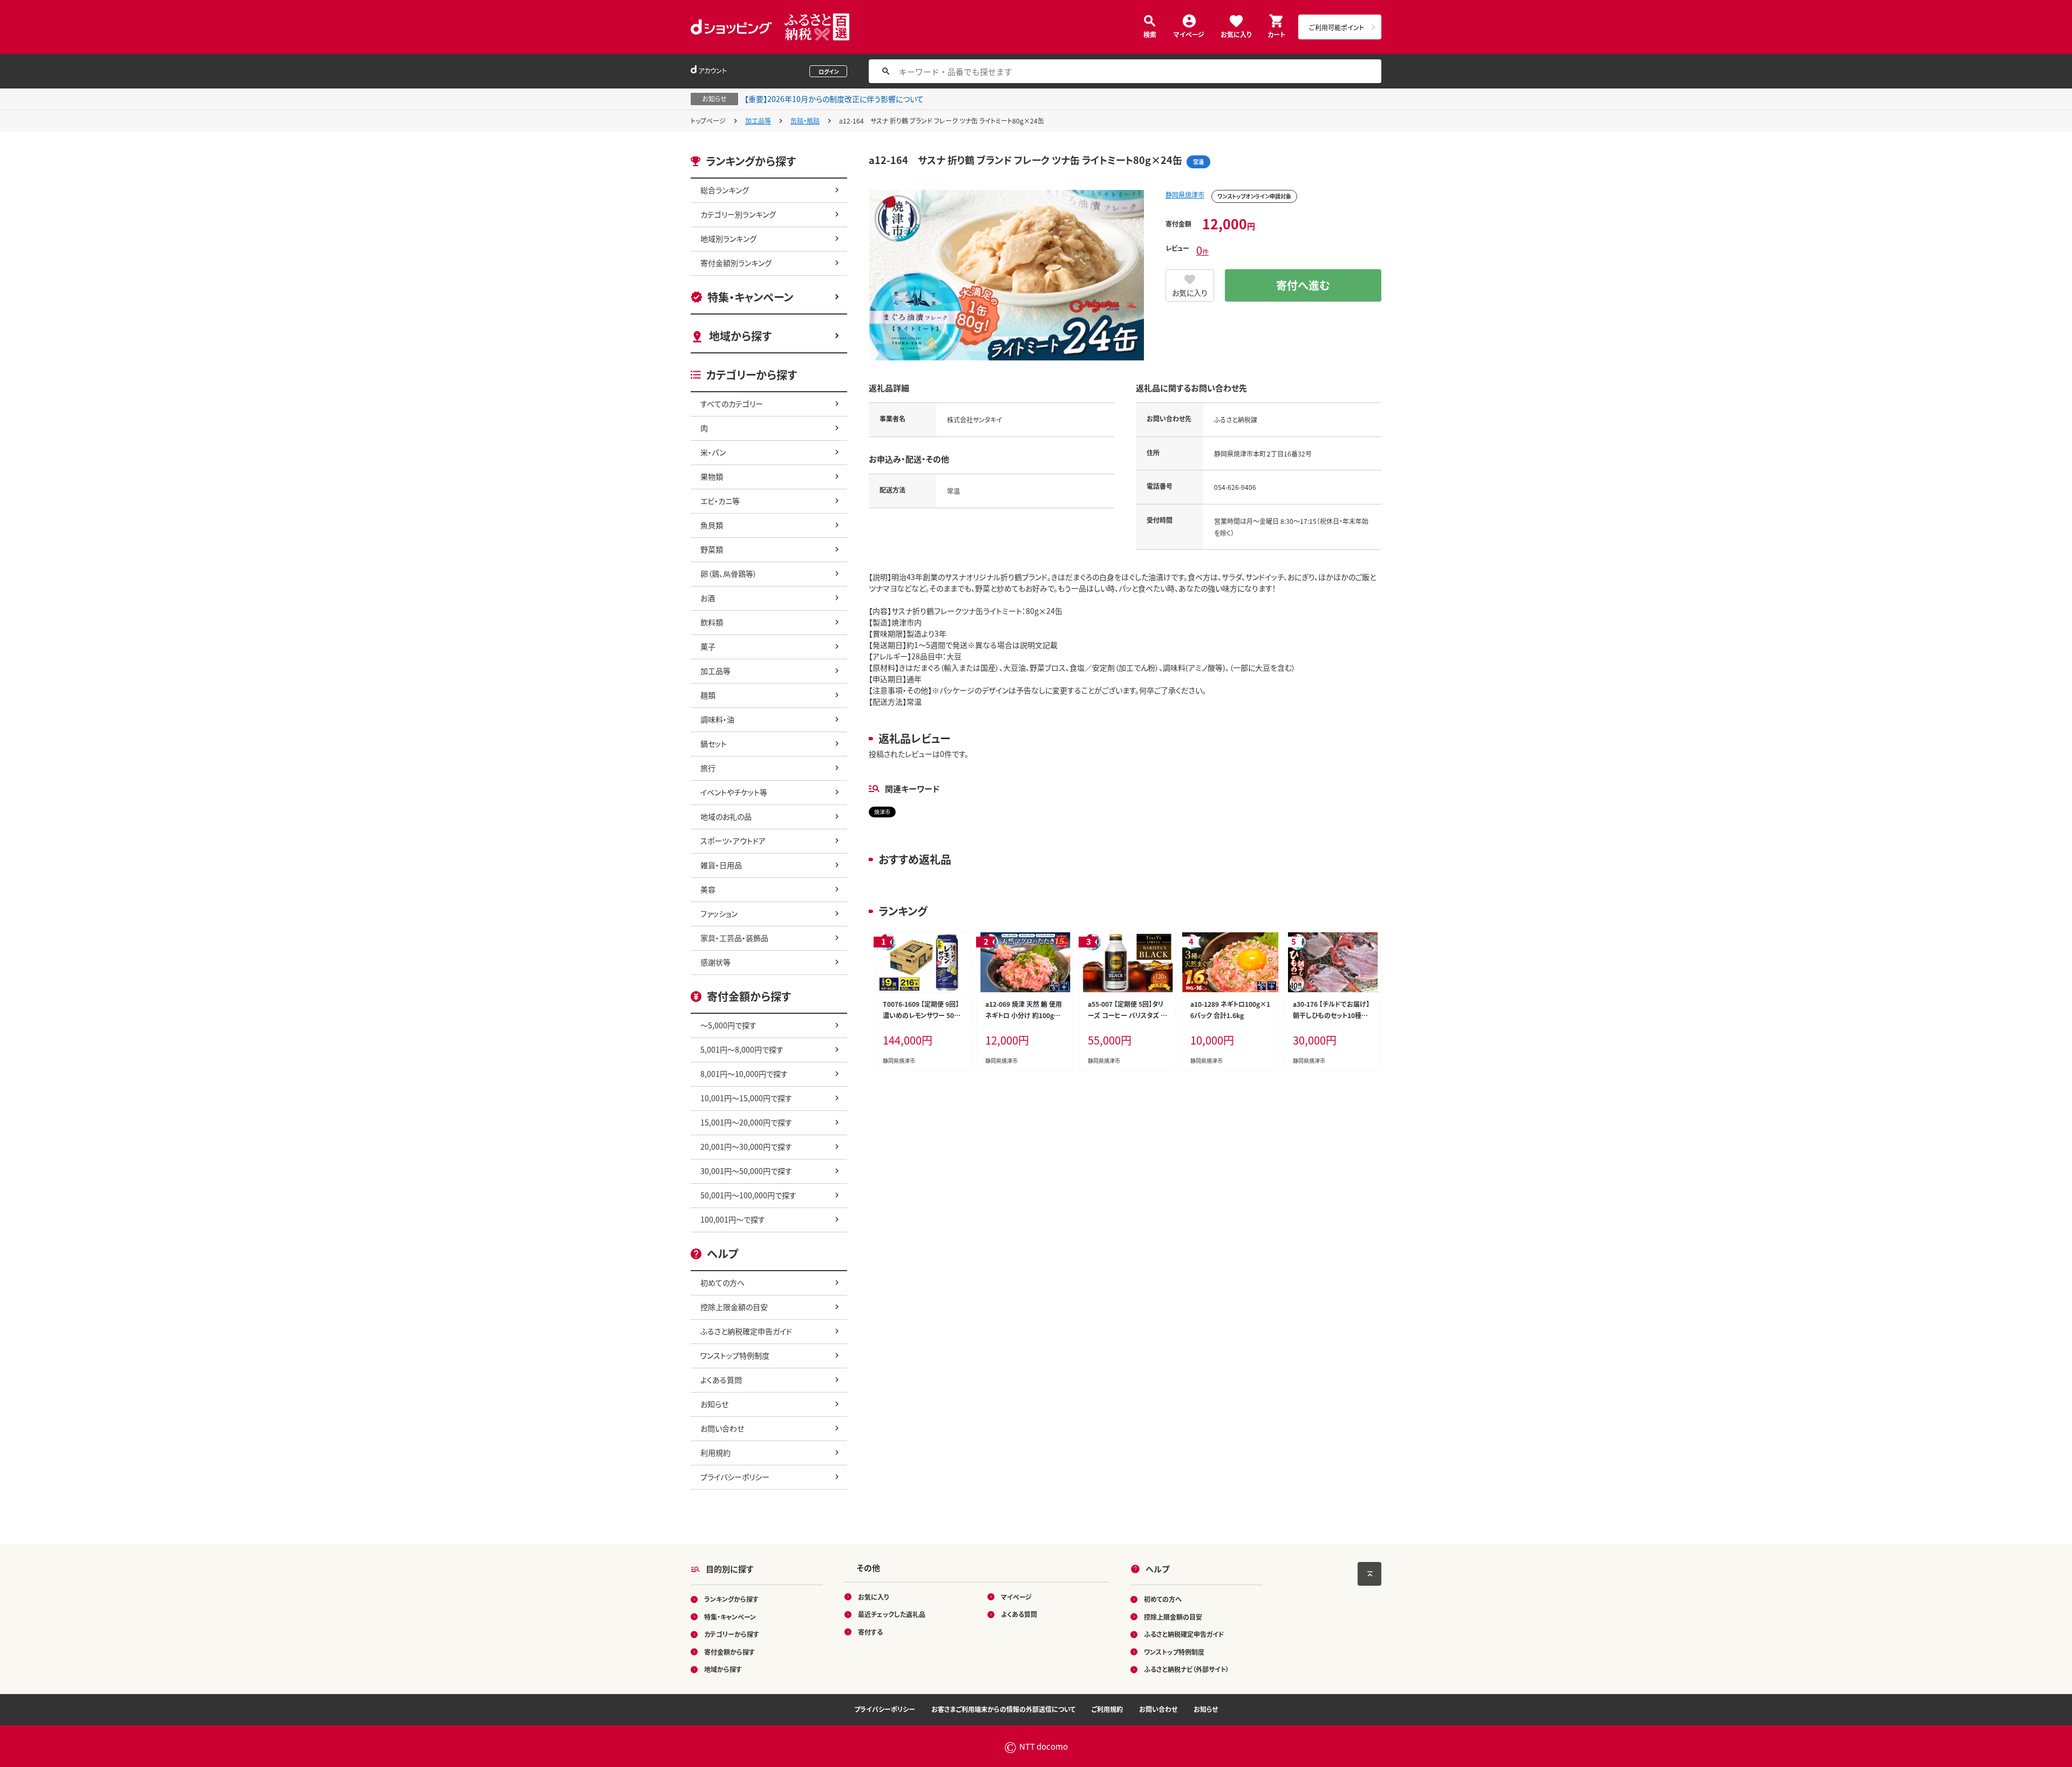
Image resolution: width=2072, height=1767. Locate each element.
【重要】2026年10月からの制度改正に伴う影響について (834, 99)
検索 (1150, 34)
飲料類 (712, 622)
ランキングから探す (731, 1599)
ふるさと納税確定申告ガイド (746, 1331)
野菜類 (712, 549)
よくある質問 (721, 1380)
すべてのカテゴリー (732, 404)
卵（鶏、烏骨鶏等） (729, 574)
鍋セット (714, 743)
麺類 (708, 695)
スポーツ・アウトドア (733, 841)
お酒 (708, 598)
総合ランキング (725, 190)
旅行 (708, 768)
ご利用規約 (1107, 1709)
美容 (708, 889)
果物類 (712, 476)
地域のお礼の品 (726, 816)
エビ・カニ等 (720, 501)
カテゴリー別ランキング (738, 214)
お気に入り (1236, 34)
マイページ (1189, 34)
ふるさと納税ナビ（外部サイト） (1187, 1669)
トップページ (708, 121)
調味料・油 (717, 719)
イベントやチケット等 (734, 792)
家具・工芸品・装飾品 (734, 938)
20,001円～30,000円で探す (746, 1147)
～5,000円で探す (728, 1025)
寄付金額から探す (730, 1652)
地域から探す (740, 336)
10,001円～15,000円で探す (746, 1098)
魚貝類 (712, 525)
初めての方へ (723, 1282)
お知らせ (714, 1404)
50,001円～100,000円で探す (748, 1195)
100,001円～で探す (733, 1219)
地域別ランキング (728, 238)
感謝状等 (715, 962)
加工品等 (758, 121)
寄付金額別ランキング (736, 263)
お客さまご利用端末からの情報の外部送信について (1003, 1709)
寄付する (870, 1632)
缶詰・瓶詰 (805, 121)
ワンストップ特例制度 (735, 1355)
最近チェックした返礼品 (892, 1614)
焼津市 (882, 812)
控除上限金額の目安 (734, 1307)
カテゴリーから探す (732, 1634)
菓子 (708, 646)
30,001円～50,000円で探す (746, 1171)
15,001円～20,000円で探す (746, 1122)
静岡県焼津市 (1185, 195)
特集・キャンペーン (750, 297)
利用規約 (715, 1452)
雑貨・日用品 (721, 865)
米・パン (713, 452)
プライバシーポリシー (735, 1477)
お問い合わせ (722, 1428)
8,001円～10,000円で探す (744, 1074)
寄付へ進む (1303, 285)
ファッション (719, 913)
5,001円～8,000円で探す (742, 1049)
